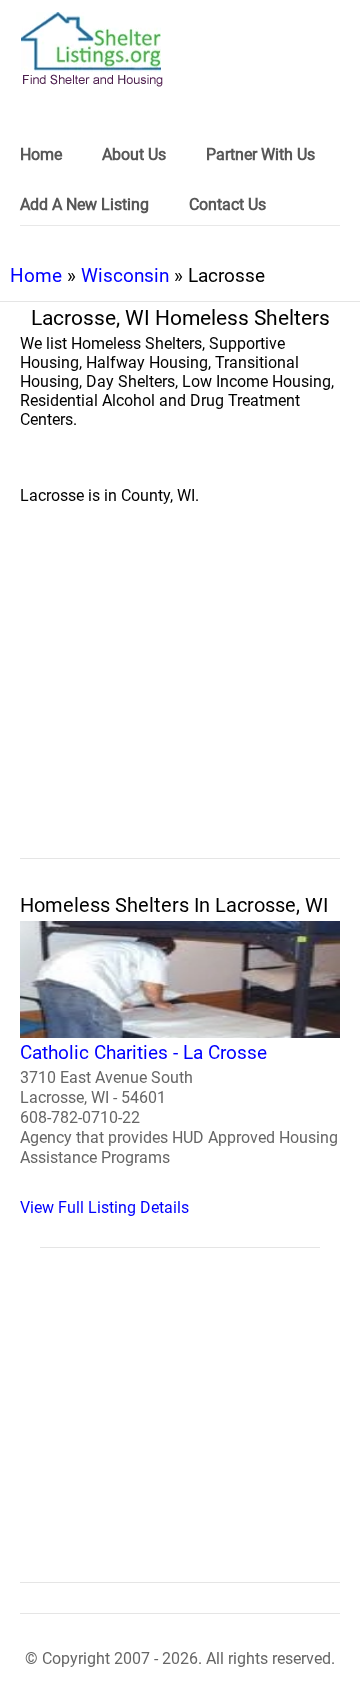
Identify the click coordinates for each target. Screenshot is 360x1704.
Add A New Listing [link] (84, 204)
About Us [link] (134, 154)
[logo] (92, 49)
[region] (180, 704)
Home (36, 275)
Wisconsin (125, 275)
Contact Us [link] (227, 204)
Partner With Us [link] (260, 154)
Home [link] (41, 154)
